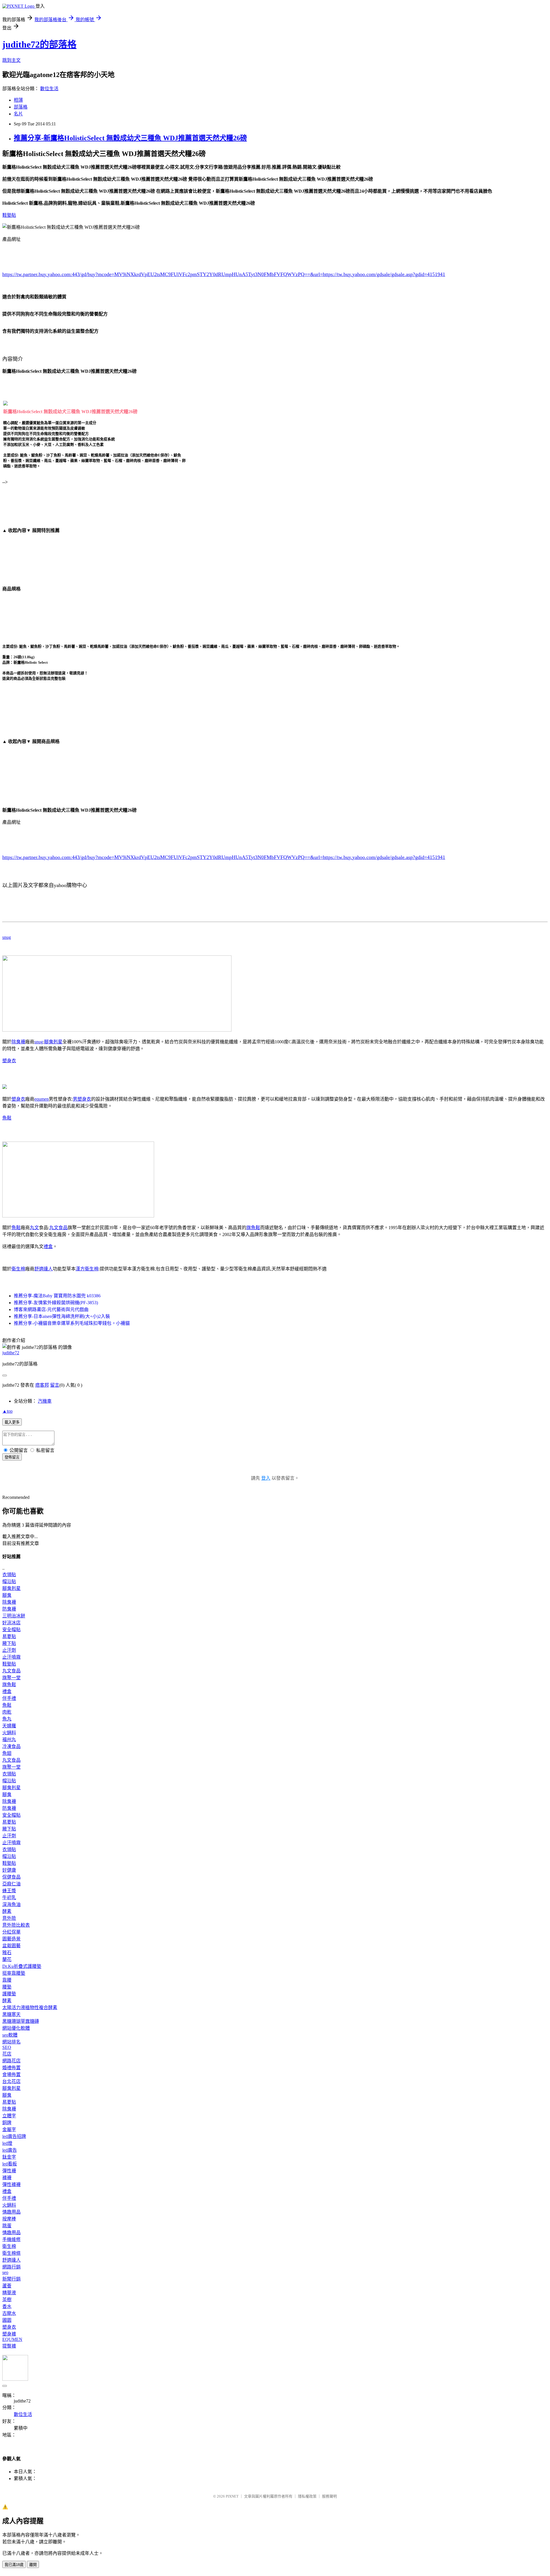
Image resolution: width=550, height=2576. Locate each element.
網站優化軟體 (16, 2028)
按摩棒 (9, 2219)
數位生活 (49, 89)
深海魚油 (11, 1904)
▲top (7, 1411)
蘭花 (7, 1959)
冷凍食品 (11, 1746)
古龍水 (9, 2313)
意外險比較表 (16, 1925)
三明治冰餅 (14, 1616)
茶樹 (7, 2300)
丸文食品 (58, 1228)
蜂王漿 (9, 1891)
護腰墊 (9, 1994)
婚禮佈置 (11, 2068)
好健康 (9, 1870)
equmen (42, 1099)
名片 (18, 114)
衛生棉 (18, 1269)
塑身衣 (9, 1061)
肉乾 (7, 1712)
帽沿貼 (9, 1581)
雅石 (7, 1953)
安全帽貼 (11, 1630)
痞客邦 (42, 1385)
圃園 (7, 2320)
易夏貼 (9, 1636)
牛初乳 (9, 1898)
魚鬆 (7, 1118)
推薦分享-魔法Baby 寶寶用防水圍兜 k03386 (57, 1296)
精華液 (9, 2293)
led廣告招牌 (14, 2136)
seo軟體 (10, 2035)
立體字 (9, 2116)
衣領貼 (9, 1575)
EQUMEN (12, 2339)
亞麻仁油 (11, 1884)
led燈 (7, 2143)
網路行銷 (11, 2267)
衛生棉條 (11, 2253)
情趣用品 (11, 2212)
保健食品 (11, 1877)
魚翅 (7, 1753)
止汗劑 (9, 1650)
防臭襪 (9, 1609)
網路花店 (11, 2061)
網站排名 (11, 2042)
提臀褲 (9, 2346)
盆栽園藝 (11, 1946)
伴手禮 (9, 1698)
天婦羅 (9, 1726)
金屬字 (9, 2129)
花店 (7, 2054)
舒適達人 (44, 1269)
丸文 (34, 1228)
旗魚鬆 (253, 1228)
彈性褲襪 (11, 2184)
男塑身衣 (82, 1099)
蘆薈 (7, 2286)
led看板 (10, 2164)
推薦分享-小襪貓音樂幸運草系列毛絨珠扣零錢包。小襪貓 (72, 1323)
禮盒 (48, 1246)
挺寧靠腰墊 (14, 1973)
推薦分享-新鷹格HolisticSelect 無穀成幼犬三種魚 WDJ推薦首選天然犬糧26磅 (130, 138)
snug (7, 937)
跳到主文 (11, 60)
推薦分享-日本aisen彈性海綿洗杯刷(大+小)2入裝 (62, 1316)
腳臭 (7, 1595)
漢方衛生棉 (87, 1269)
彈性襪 (9, 2171)
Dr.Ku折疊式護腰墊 (22, 1966)
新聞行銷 (11, 2279)
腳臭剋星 (53, 1042)
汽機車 (45, 1401)
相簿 (18, 100)
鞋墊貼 (9, 215)
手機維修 (11, 2239)
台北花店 (11, 2081)
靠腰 (7, 1980)
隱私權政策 (307, 2496)
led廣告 (10, 2150)
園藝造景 (11, 1939)
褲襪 (7, 2178)
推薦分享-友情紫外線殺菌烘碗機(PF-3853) (56, 1303)
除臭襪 (18, 1042)
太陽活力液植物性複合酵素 (30, 2008)
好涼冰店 (11, 1623)
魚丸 (7, 1719)
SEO (7, 2047)
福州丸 (9, 1740)
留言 (55, 1385)
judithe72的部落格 (39, 44)
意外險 (9, 1918)
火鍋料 (9, 1733)
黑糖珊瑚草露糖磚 (21, 2021)
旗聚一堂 (11, 1678)
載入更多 (12, 1422)
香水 (7, 2306)
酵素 (7, 1911)
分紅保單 (11, 1932)
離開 (33, 2565)
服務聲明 (329, 2496)
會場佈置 (11, 2075)
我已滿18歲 (14, 2565)
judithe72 (11, 1353)
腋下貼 (9, 1643)
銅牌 (7, 2123)
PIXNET (232, 2496)
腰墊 (7, 1987)
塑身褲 (9, 2334)
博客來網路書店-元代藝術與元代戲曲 (51, 1309)
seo (5, 2272)
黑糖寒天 (11, 2014)
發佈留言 (12, 1457)
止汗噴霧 (11, 1657)
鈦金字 (9, 2157)
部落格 (21, 107)
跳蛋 (7, 2226)
